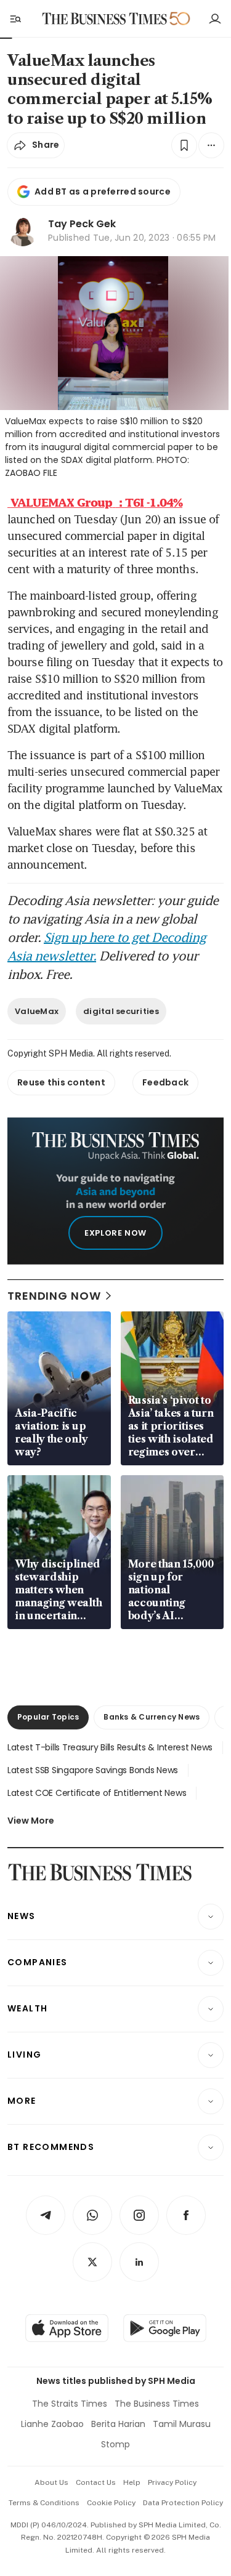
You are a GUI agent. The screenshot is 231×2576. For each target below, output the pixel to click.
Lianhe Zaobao (52, 2424)
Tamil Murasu (182, 2424)
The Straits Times (70, 2404)
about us (51, 2482)
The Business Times (157, 2404)
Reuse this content (61, 1082)
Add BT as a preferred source (103, 191)
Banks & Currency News (152, 1717)
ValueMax (37, 1011)
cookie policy (111, 2503)
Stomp (115, 2444)
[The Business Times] (104, 19)
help (132, 2482)
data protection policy (183, 2503)
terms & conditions (44, 2503)
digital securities (121, 1011)
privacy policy (172, 2482)
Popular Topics (48, 1717)
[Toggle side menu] (15, 18)
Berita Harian (118, 2424)
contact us (96, 2482)
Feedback (165, 1082)
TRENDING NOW (54, 1296)
